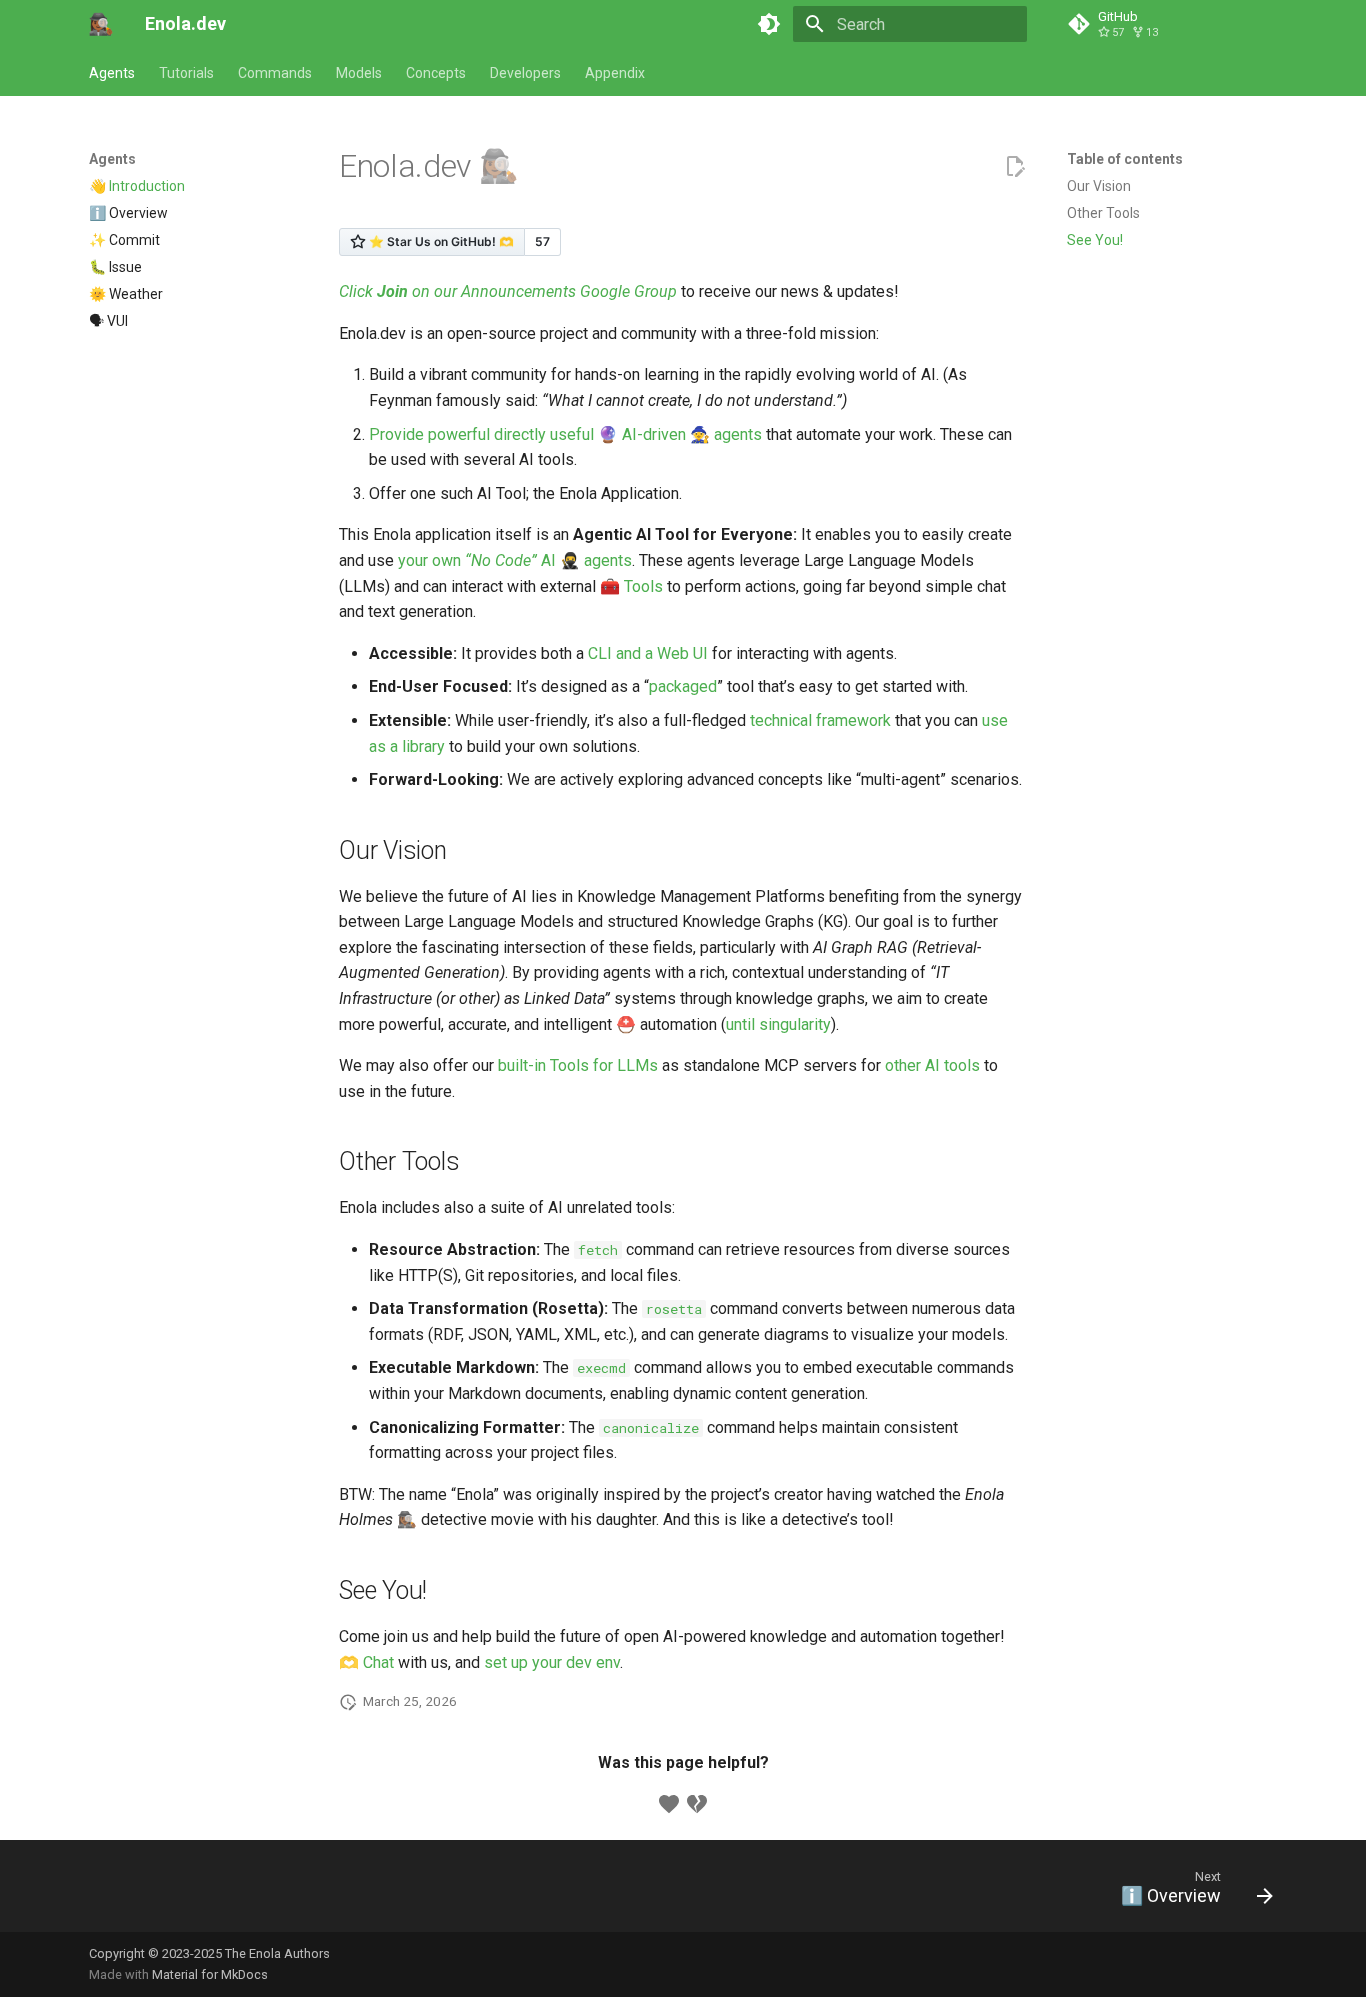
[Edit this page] (1015, 167)
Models (359, 73)
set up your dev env (552, 1662)
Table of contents (1125, 159)
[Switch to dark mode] (769, 24)
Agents (112, 73)
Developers (525, 73)
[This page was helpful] (669, 1804)
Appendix (615, 73)
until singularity (778, 1024)
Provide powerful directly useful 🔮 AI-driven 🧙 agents (565, 434)
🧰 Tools (631, 586)
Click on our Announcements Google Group (508, 291)
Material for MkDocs (210, 1974)
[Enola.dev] (101, 24)
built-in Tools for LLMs (578, 1065)
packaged (683, 686)
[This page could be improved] (697, 1804)
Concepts (436, 73)
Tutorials (186, 73)
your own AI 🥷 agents (515, 560)
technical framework (820, 720)
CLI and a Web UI (648, 653)
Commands (275, 73)
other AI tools (932, 1065)
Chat (378, 1662)
